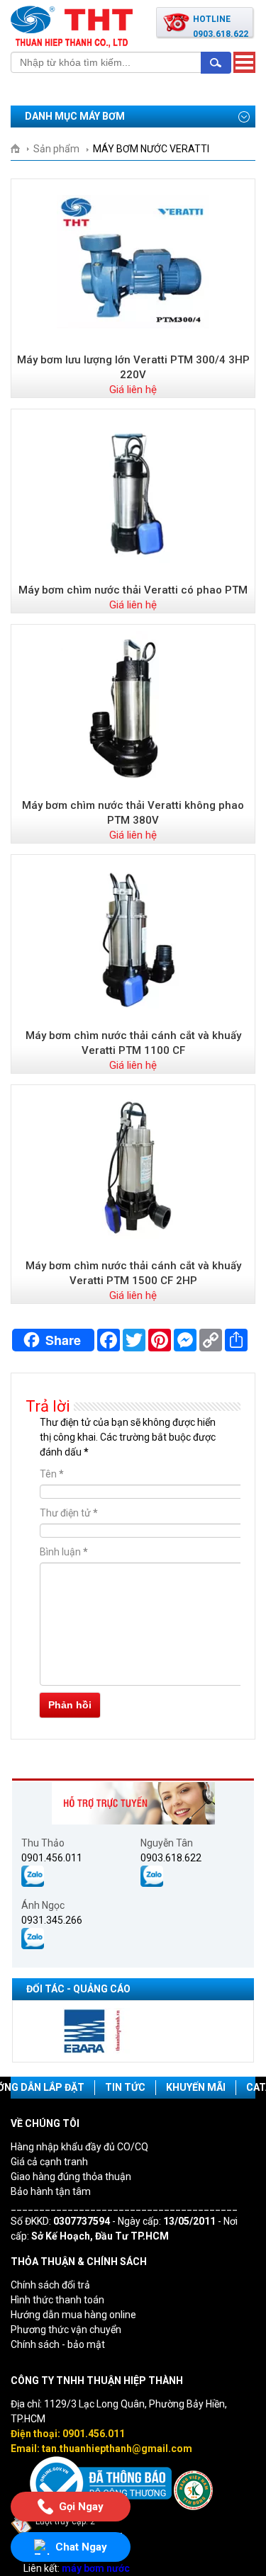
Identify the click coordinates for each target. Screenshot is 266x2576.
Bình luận (64, 1552)
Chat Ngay (81, 2547)
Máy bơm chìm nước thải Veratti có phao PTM (133, 590)
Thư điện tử (69, 1513)
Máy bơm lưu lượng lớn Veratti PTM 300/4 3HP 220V (133, 367)
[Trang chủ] (20, 149)
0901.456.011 (52, 1858)
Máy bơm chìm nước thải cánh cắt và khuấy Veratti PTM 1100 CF (133, 1043)
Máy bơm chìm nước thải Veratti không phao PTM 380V (133, 813)
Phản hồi (70, 1705)
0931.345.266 (52, 1920)
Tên (52, 1474)
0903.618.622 (171, 1858)
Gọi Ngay (81, 2504)
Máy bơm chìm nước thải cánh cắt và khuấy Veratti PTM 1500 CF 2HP (133, 1273)
